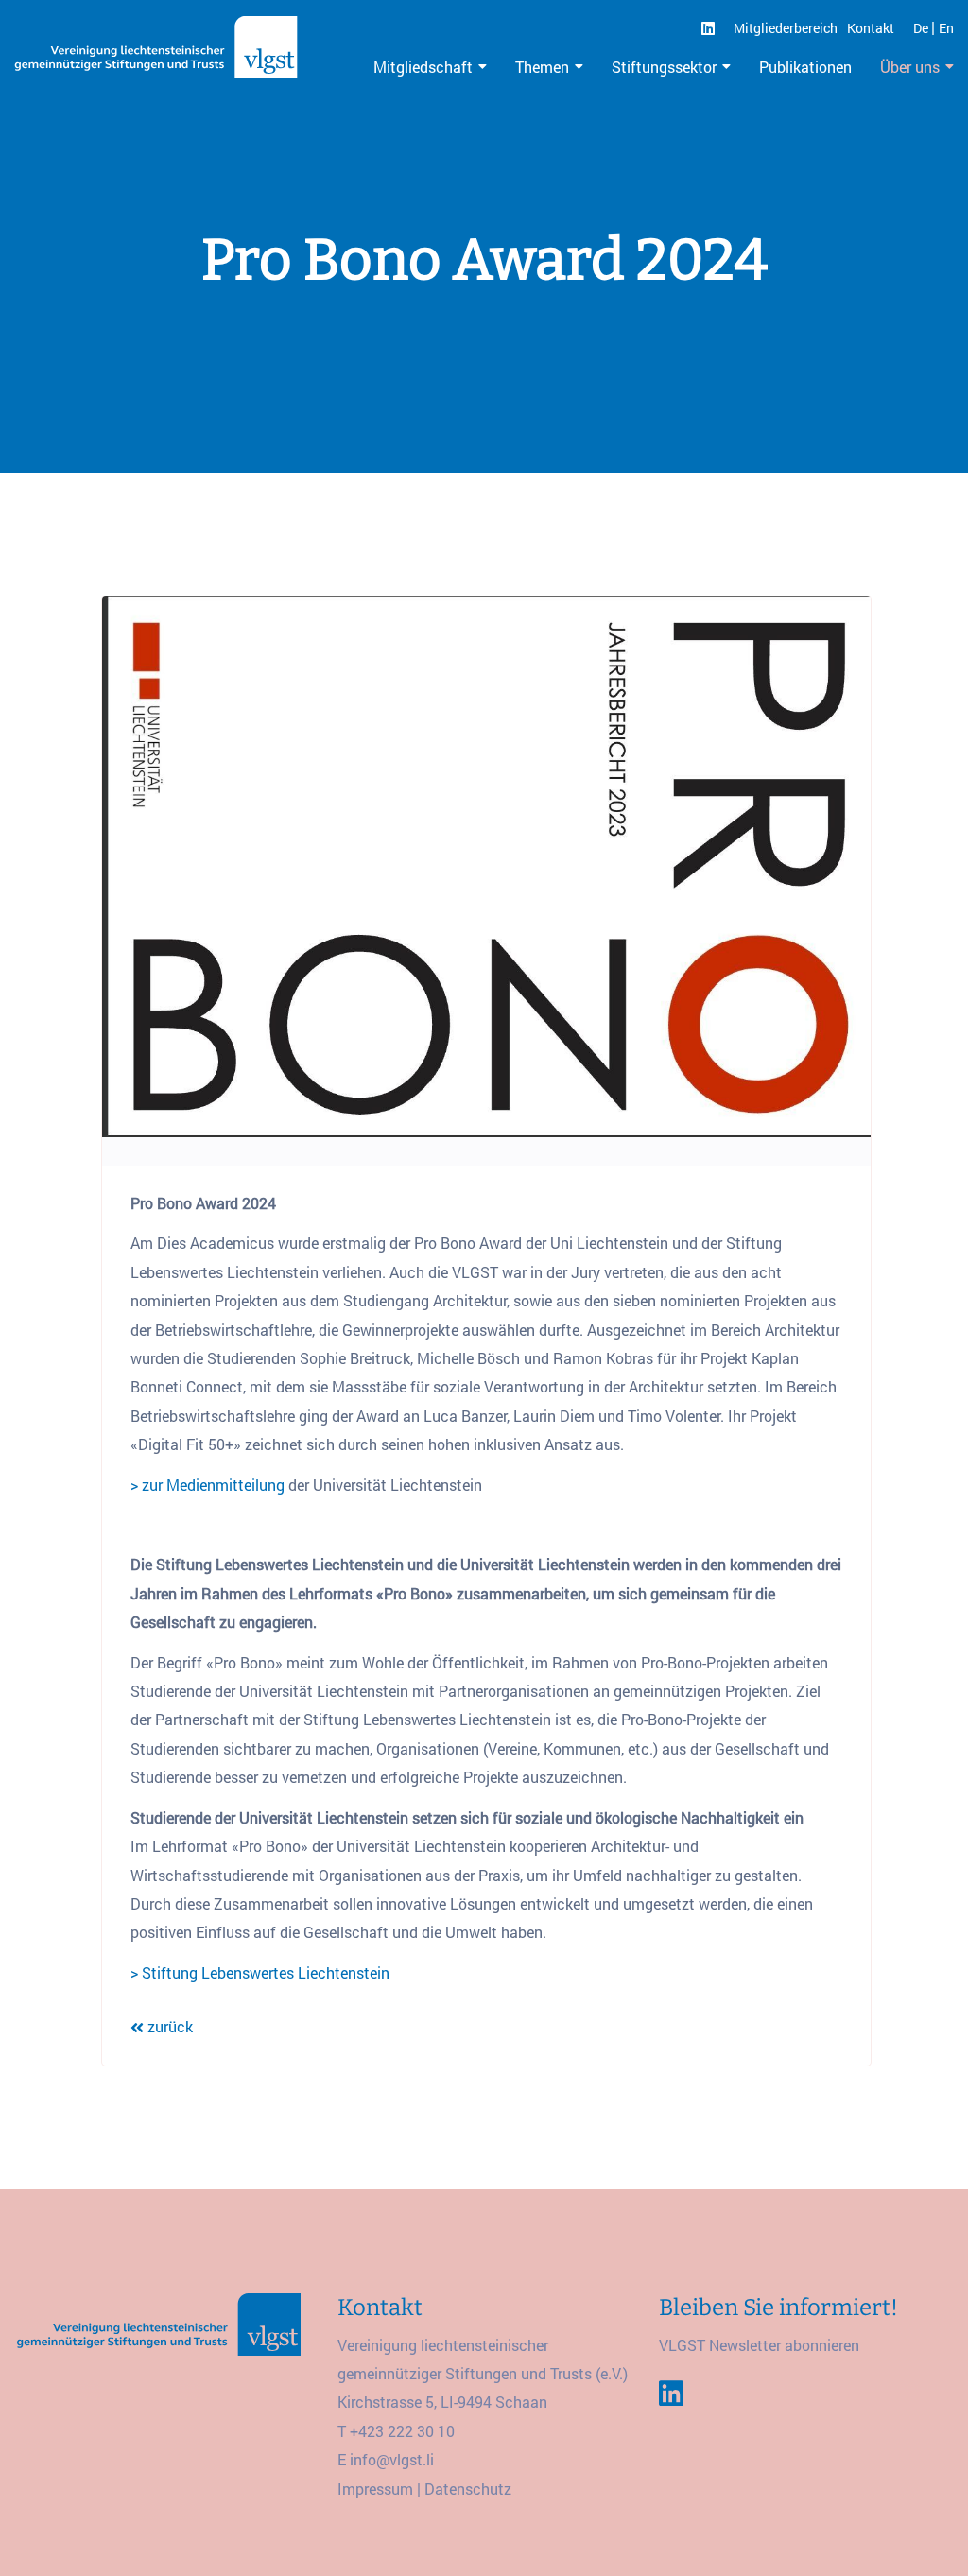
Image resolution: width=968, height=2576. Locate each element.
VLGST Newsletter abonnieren (759, 2345)
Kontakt (871, 28)
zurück (168, 2026)
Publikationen (805, 67)
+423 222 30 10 (402, 2431)
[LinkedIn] (708, 28)
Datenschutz (468, 2489)
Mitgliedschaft (423, 67)
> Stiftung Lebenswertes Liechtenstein (260, 1972)
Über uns (910, 67)
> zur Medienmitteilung (207, 1485)
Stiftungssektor (664, 67)
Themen (542, 67)
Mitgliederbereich (786, 28)
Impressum (375, 2489)
